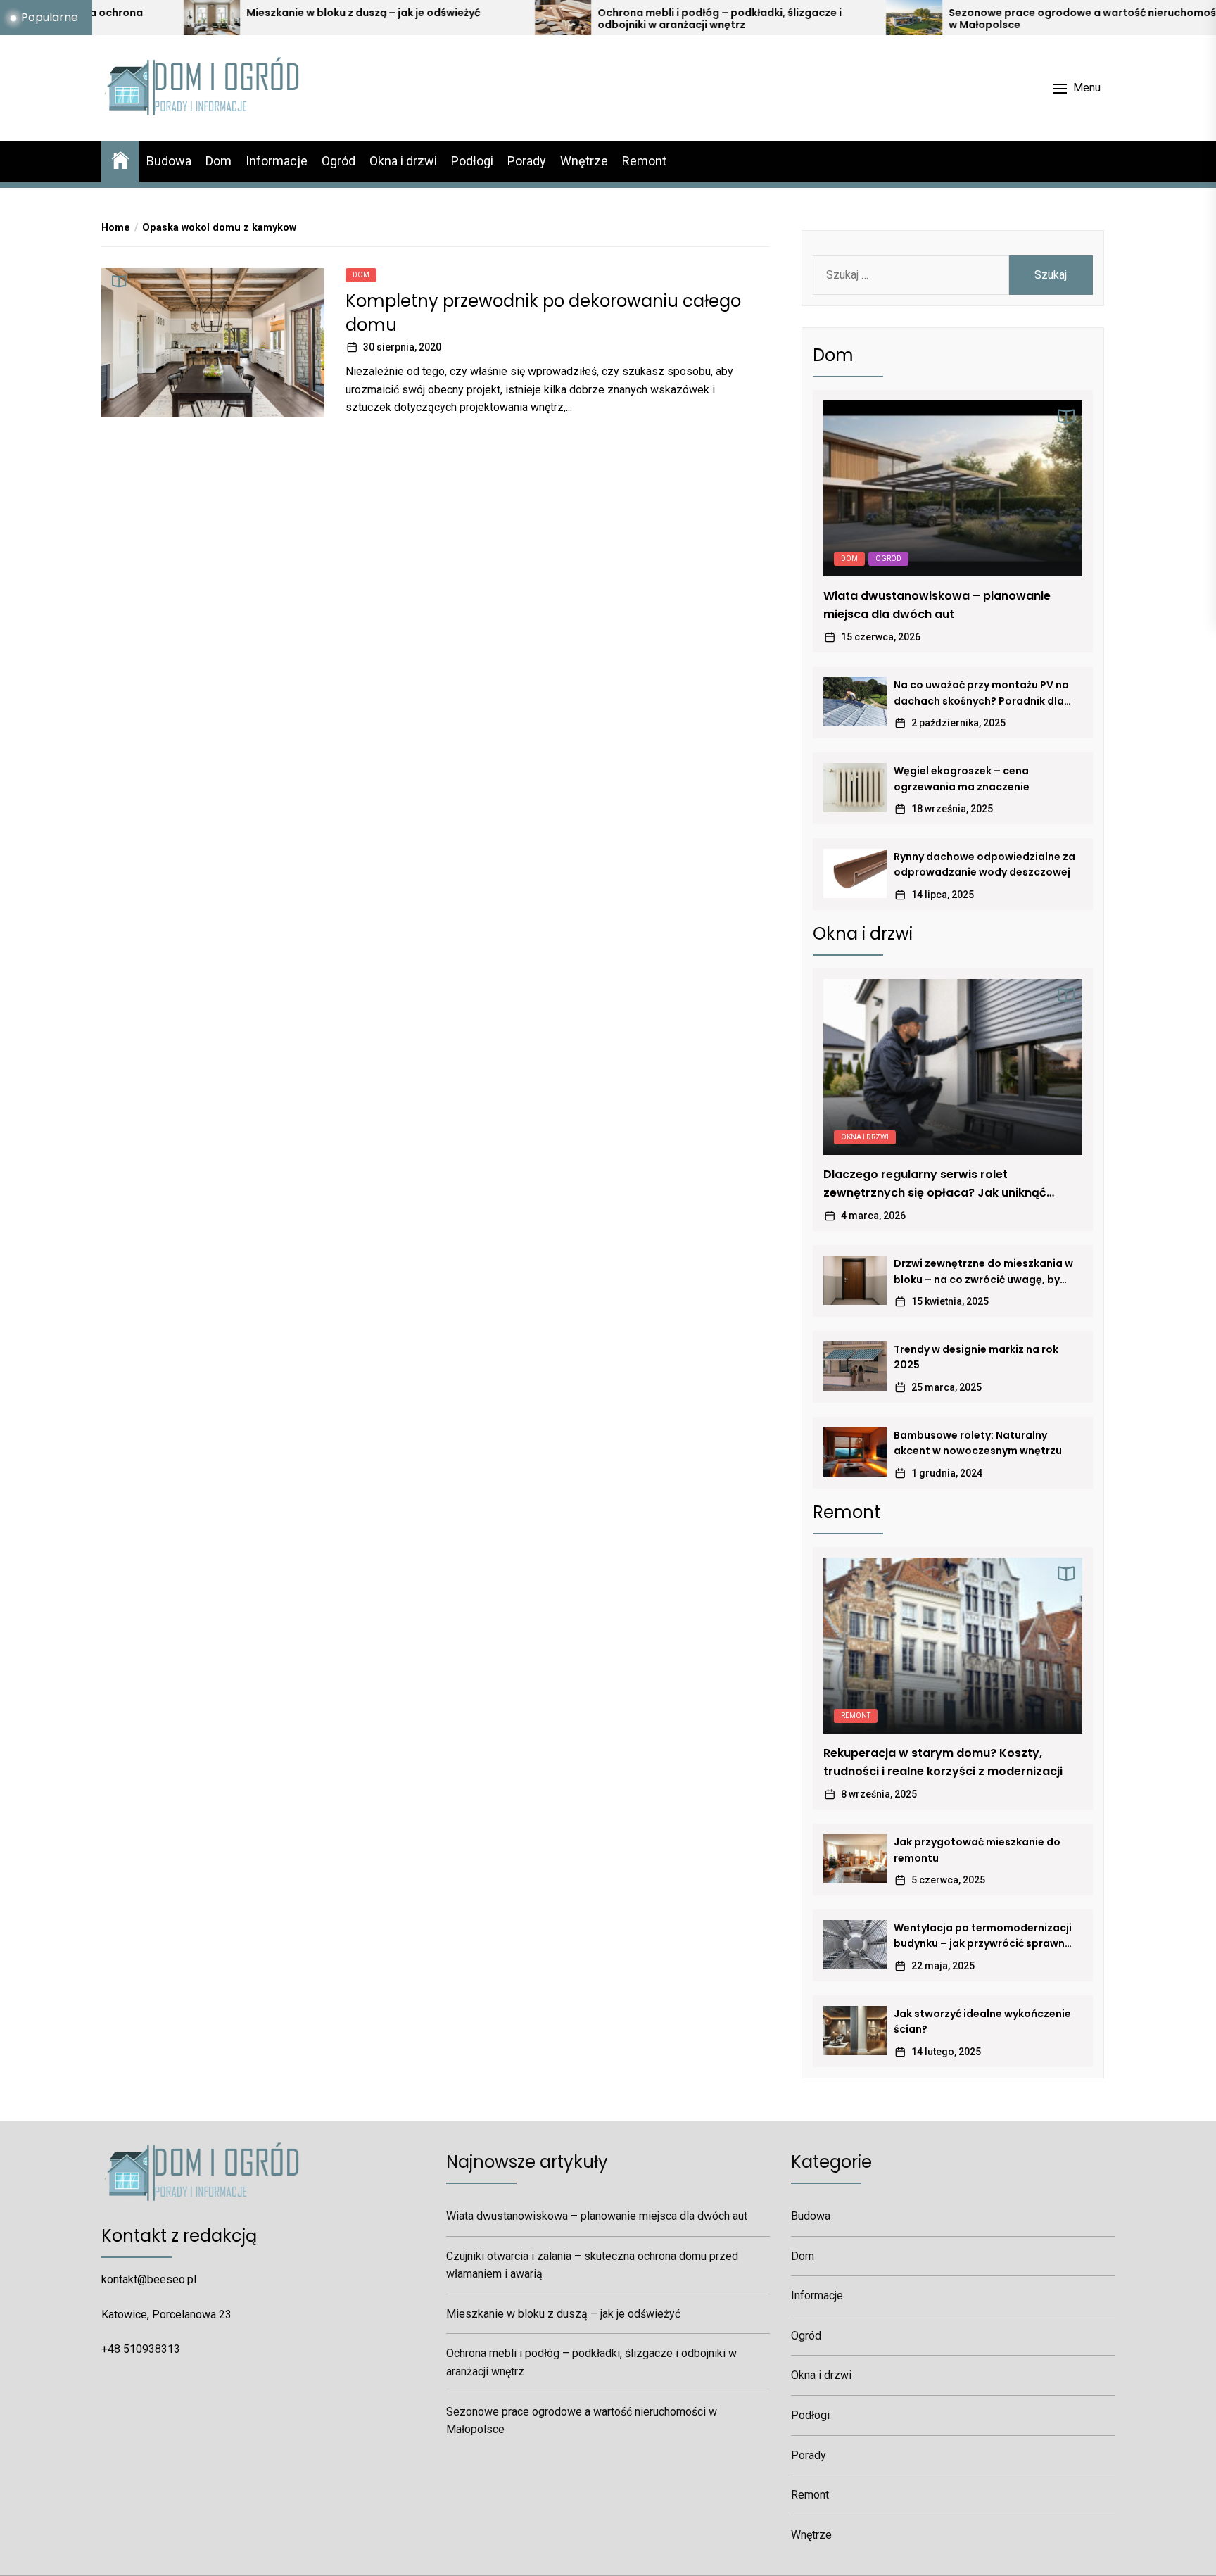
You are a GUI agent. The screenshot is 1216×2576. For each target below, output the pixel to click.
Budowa (169, 161)
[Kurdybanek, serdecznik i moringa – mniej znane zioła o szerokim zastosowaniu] (1130, 18)
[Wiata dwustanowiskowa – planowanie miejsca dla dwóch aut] (953, 488)
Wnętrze (584, 161)
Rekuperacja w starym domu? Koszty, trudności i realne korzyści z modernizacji (943, 1762)
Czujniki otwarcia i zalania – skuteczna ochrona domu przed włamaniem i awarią (592, 2265)
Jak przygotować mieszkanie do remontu (977, 1850)
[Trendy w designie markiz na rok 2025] (855, 1366)
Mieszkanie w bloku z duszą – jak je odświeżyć (229, 13)
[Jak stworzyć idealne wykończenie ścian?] (855, 2031)
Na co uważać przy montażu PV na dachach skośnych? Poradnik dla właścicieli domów (981, 693)
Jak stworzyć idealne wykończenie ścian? (982, 2021)
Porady (527, 161)
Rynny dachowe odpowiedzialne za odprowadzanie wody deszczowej (984, 864)
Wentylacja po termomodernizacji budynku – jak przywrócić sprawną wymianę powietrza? (983, 1936)
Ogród (338, 161)
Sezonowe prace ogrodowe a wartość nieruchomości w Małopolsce (952, 19)
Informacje (277, 161)
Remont (644, 161)
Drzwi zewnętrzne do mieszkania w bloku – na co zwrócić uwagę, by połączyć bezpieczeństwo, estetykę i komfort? (983, 1272)
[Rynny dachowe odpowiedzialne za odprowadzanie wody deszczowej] (855, 873)
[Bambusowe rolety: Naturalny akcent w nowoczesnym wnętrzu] (855, 1452)
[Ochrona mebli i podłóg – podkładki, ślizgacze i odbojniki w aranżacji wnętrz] (428, 18)
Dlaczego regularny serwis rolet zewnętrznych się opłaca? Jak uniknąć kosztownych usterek (935, 1184)
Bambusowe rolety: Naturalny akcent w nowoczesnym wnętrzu (978, 1443)
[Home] (120, 159)
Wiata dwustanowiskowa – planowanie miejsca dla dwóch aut (937, 605)
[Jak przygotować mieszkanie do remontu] (855, 1859)
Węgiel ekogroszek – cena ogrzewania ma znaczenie (962, 778)
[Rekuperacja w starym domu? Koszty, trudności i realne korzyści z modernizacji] (953, 1646)
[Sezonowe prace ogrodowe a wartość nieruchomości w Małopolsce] (779, 18)
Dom (218, 161)
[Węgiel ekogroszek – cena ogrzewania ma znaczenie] (855, 788)
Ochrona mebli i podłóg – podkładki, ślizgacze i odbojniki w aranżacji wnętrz (585, 19)
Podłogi (472, 161)
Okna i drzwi (403, 161)
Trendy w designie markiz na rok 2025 (976, 1357)
